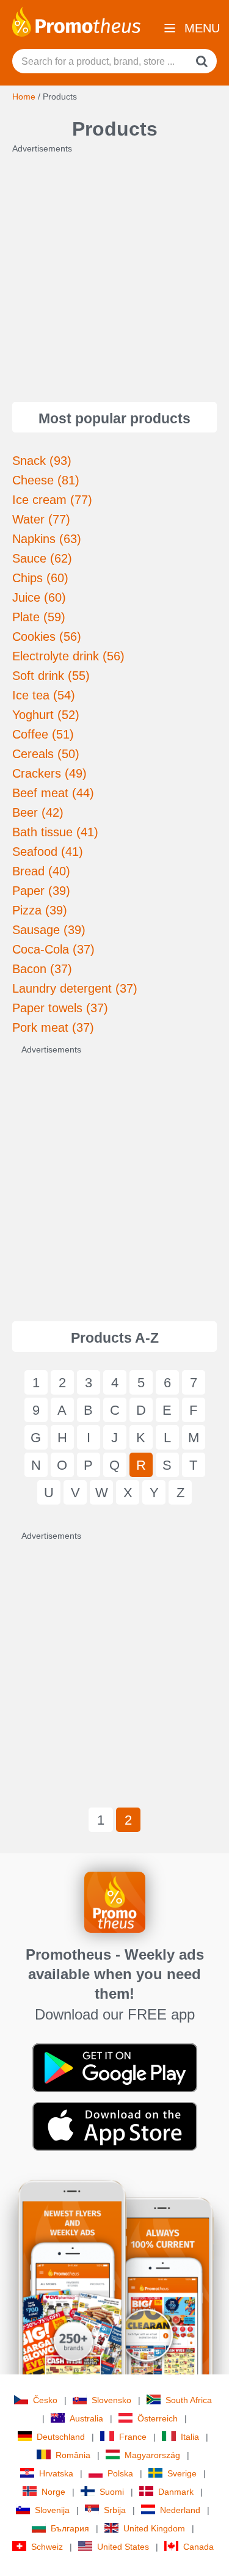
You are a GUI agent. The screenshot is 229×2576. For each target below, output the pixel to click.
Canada (198, 2547)
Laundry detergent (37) (75, 988)
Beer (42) (38, 812)
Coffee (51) (43, 734)
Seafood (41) (48, 852)
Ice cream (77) (52, 500)
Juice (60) (39, 597)
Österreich (158, 2418)
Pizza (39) (40, 910)
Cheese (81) (46, 480)
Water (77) (41, 519)
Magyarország (152, 2455)
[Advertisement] (114, 269)
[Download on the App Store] (115, 2126)
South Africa (189, 2400)
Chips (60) (40, 578)
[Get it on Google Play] (115, 2067)
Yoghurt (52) (46, 715)
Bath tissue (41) (55, 832)
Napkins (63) (47, 539)
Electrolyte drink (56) (68, 656)
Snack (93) (42, 461)
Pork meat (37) (53, 1027)
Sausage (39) (49, 930)
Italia (190, 2437)
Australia (86, 2418)
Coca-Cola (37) (53, 949)
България (70, 2528)
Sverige (182, 2473)
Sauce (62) (42, 558)
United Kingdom (154, 2528)
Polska (120, 2473)
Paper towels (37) (60, 1008)
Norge (53, 2492)
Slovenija (52, 2510)
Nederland (180, 2510)
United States (123, 2547)
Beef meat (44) (53, 793)
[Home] (76, 21)
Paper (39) (41, 891)
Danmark (176, 2492)
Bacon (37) (42, 969)
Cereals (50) (46, 754)
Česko (45, 2400)
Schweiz (47, 2547)
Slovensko (111, 2400)
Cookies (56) (47, 637)
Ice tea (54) (44, 695)
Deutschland (61, 2437)
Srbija (115, 2510)
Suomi (112, 2492)
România (73, 2455)
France (133, 2437)
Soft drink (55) (51, 676)
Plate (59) (39, 617)
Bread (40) (41, 871)
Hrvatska (56, 2473)
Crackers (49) (49, 773)
